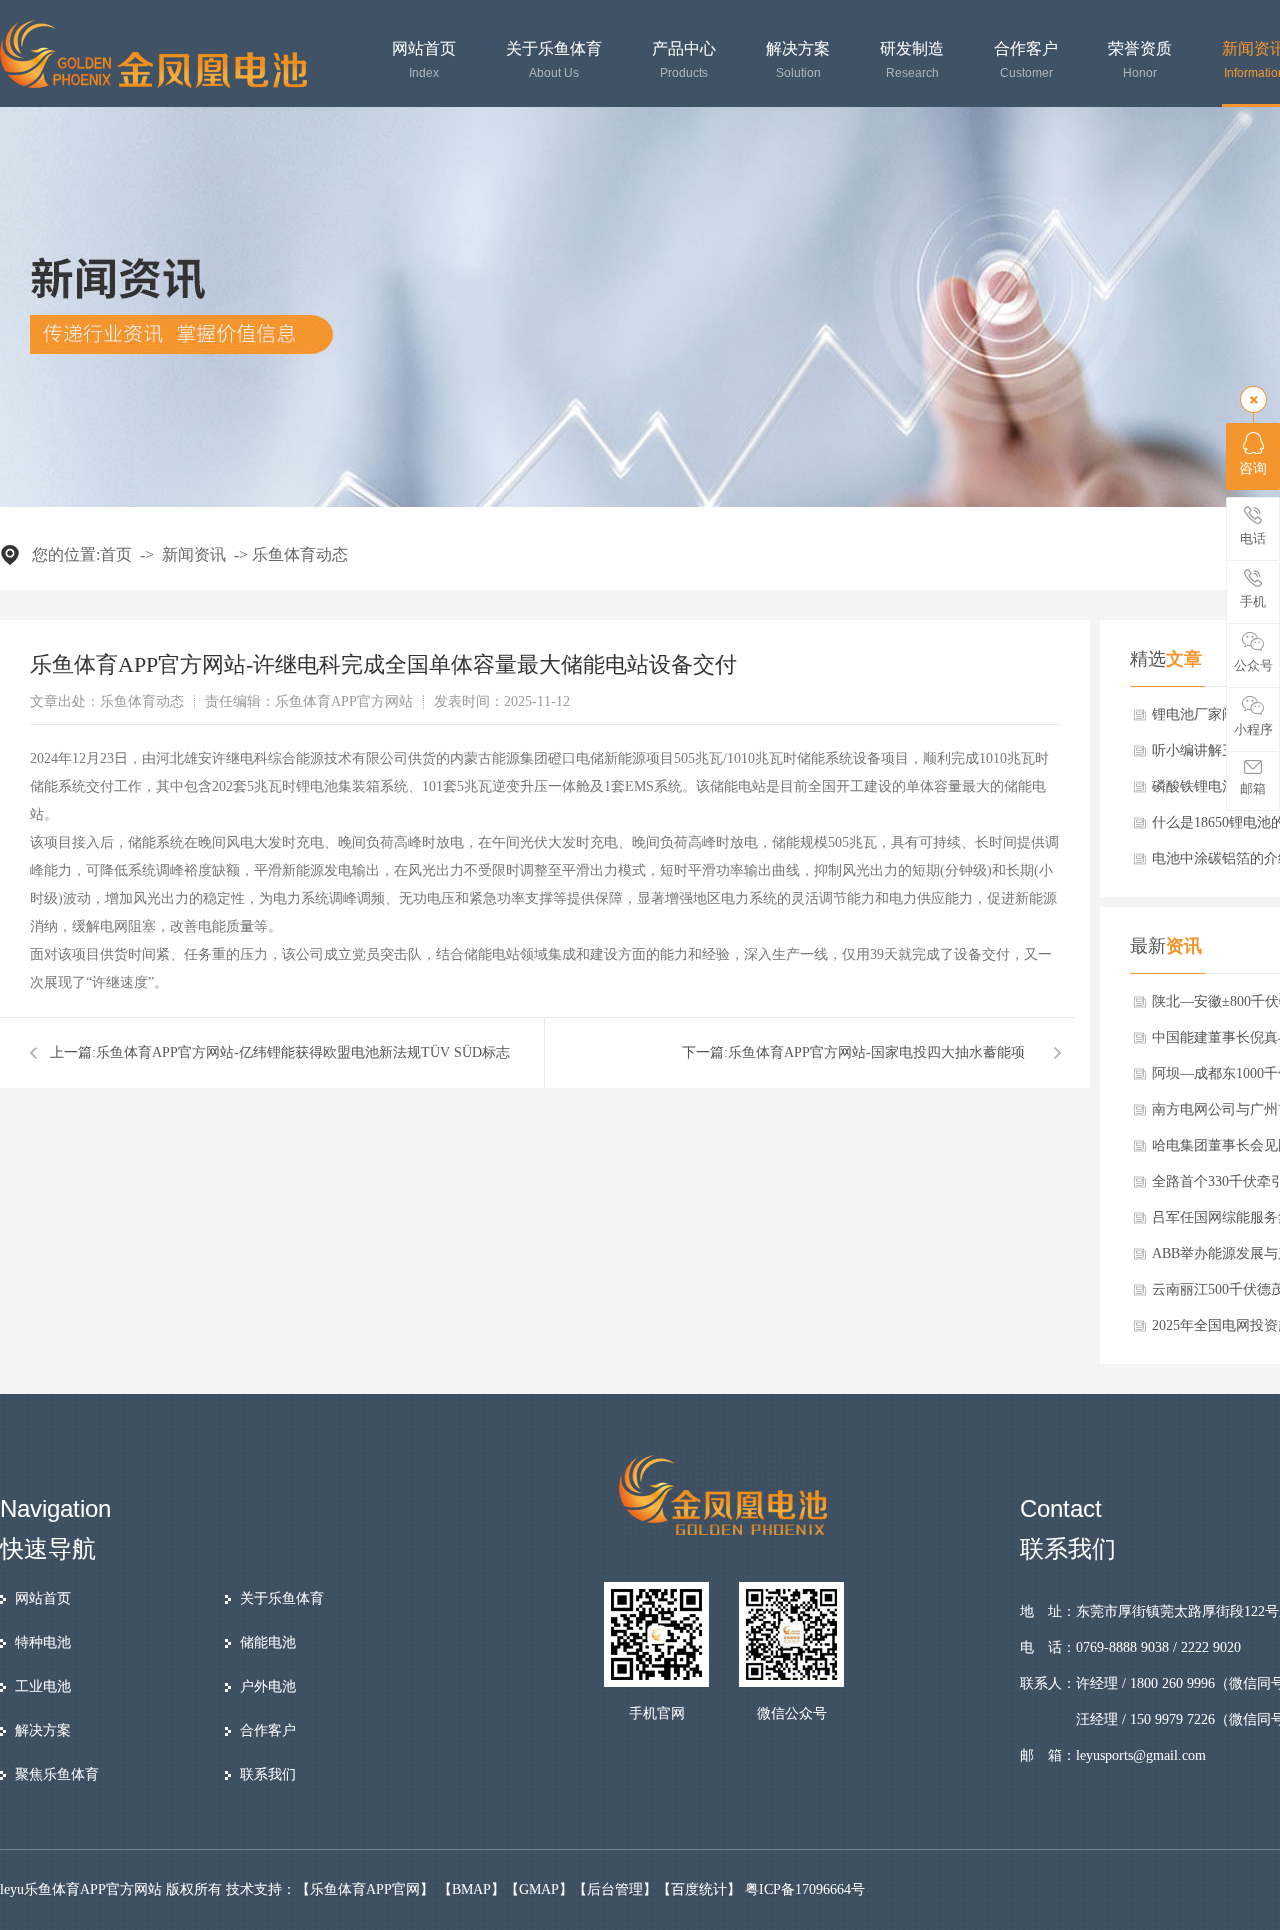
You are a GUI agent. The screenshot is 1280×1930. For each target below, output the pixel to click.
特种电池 (43, 1642)
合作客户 (1026, 60)
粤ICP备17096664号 (805, 1889)
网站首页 (424, 60)
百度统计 (699, 1889)
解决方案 (798, 60)
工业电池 (43, 1686)
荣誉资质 (1140, 60)
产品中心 (684, 60)
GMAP (539, 1889)
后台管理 (615, 1889)
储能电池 (268, 1642)
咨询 (1253, 468)
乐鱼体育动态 (300, 554)
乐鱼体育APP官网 (365, 1889)
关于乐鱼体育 (554, 60)
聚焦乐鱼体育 (57, 1774)
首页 (116, 554)
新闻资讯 (194, 554)
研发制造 (912, 60)
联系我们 (268, 1774)
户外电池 (268, 1686)
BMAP (471, 1889)
